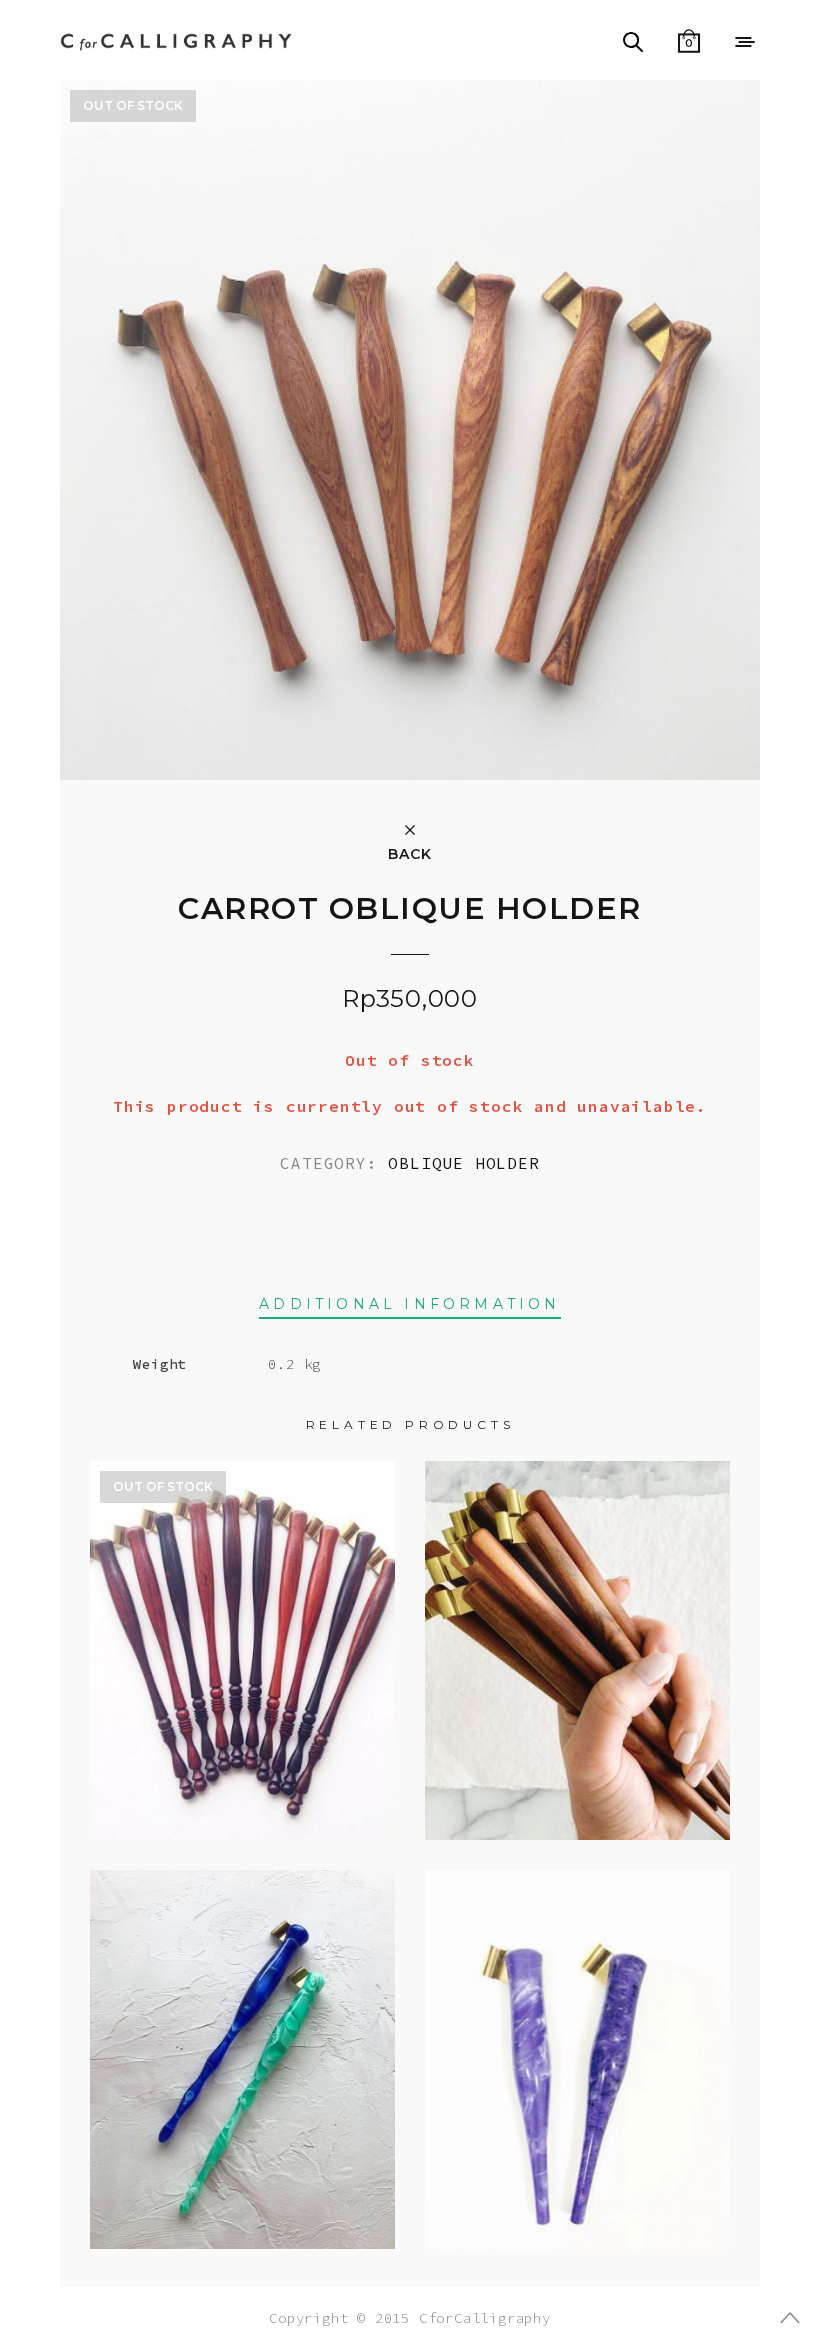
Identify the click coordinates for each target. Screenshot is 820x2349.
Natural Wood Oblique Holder (242, 1633)
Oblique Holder (463, 1163)
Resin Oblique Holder (578, 2042)
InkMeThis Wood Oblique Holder (578, 1633)
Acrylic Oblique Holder (242, 2042)
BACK (409, 853)
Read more (242, 1767)
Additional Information (409, 1304)
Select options (243, 2164)
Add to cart (577, 1767)
